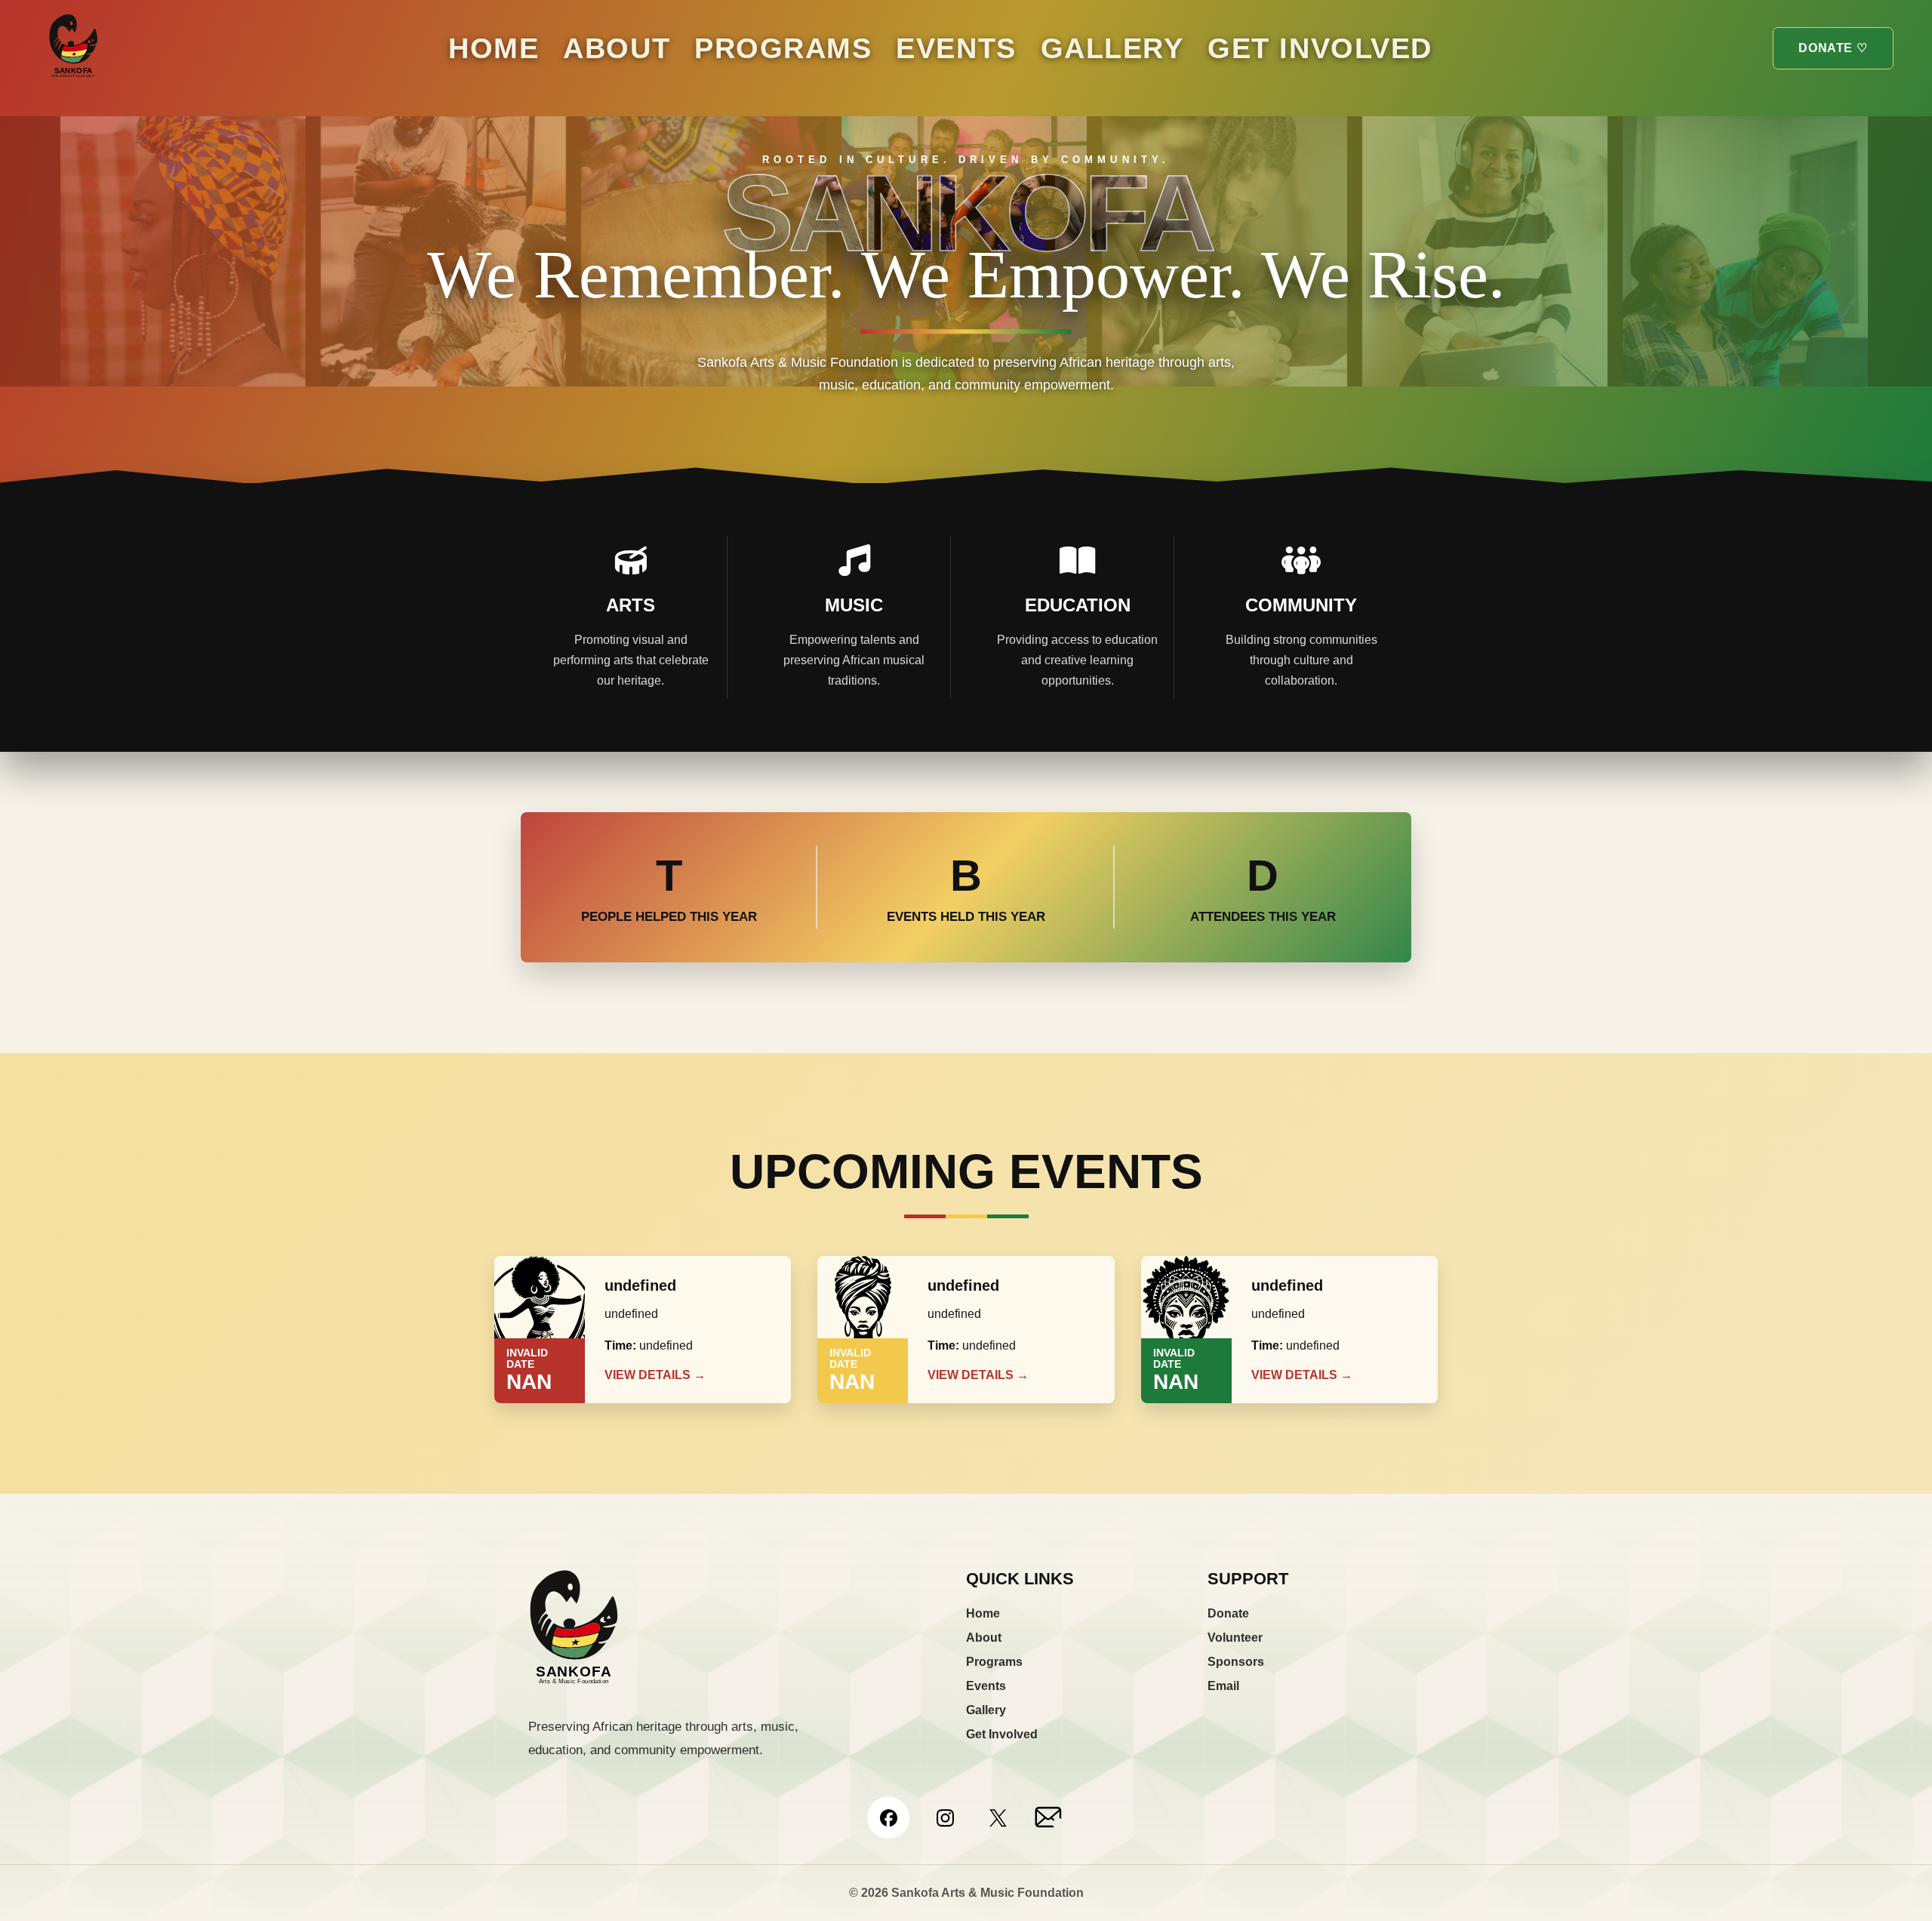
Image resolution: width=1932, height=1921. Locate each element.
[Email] (1049, 1818)
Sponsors (1236, 1662)
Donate (1228, 1613)
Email (1223, 1686)
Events (956, 48)
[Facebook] (888, 1818)
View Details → (655, 1375)
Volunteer (1235, 1638)
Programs (783, 48)
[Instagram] (945, 1818)
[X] (998, 1818)
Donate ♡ (1833, 48)
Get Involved (1320, 48)
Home (494, 48)
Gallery (1112, 48)
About (617, 48)
